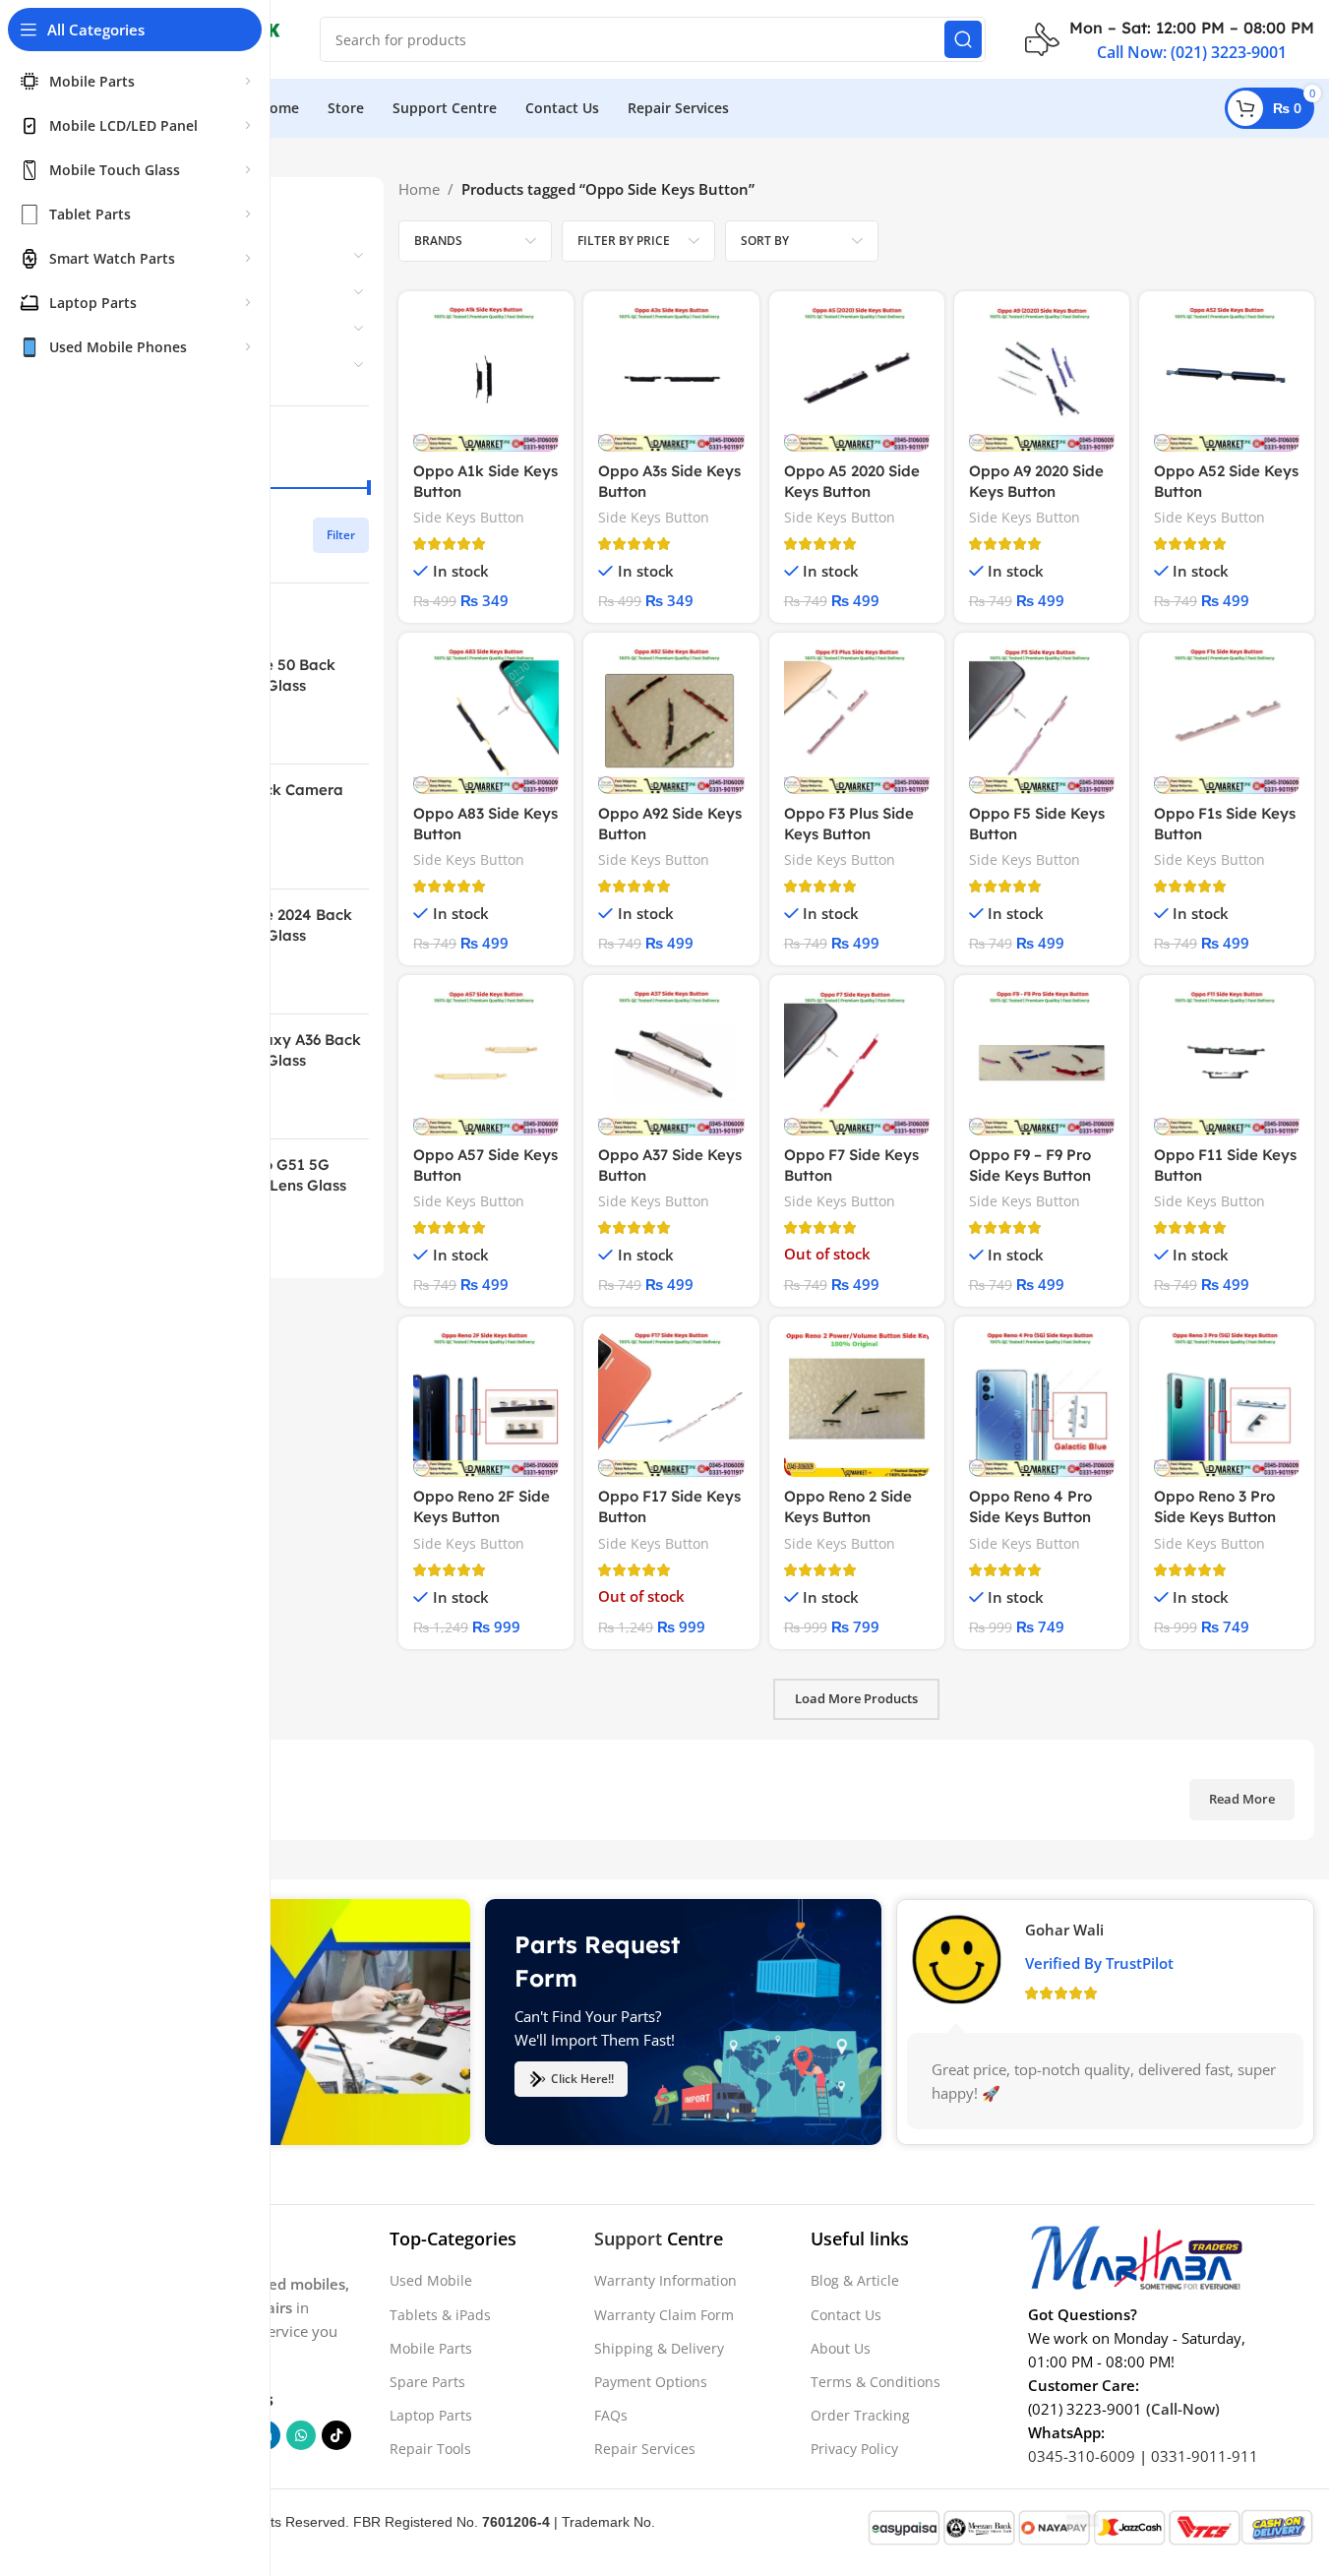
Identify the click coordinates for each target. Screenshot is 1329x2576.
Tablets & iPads (440, 2315)
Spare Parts (427, 2382)
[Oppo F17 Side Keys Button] (671, 1404)
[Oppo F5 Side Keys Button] (1042, 720)
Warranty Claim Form (664, 2315)
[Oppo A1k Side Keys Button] (486, 379)
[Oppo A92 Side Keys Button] (671, 720)
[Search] (963, 39)
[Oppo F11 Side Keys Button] (1227, 1063)
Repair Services (645, 2449)
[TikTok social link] (336, 2435)
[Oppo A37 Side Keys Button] (671, 1063)
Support (628, 2239)
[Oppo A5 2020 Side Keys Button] (857, 379)
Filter (341, 535)
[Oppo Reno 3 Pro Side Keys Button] (1227, 1404)
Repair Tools (430, 2449)
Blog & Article (855, 2280)
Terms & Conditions (876, 2382)
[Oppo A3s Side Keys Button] (671, 379)
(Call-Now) (1183, 2409)
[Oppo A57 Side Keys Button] (486, 1063)
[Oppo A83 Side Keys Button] (486, 720)
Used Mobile (431, 2280)
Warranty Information (665, 2280)
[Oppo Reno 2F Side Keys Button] (486, 1404)
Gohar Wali (1064, 1929)
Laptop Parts (431, 2415)
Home (419, 189)
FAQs (611, 2415)
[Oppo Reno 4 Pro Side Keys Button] (1042, 1404)
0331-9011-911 (1205, 2456)
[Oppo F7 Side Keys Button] (857, 1063)
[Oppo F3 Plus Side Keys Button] (857, 720)
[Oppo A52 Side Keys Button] (1227, 379)
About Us (841, 2348)
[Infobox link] (1170, 39)
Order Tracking (860, 2415)
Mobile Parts (431, 2348)
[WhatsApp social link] (301, 2435)
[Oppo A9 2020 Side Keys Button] (1042, 379)
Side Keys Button (469, 517)
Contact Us (846, 2315)
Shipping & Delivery (659, 2348)
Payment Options (651, 2382)
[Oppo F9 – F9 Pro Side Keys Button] (1042, 1063)
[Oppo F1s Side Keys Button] (1227, 720)
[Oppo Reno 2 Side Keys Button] (857, 1404)
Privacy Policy (854, 2449)
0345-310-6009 (1082, 2456)
